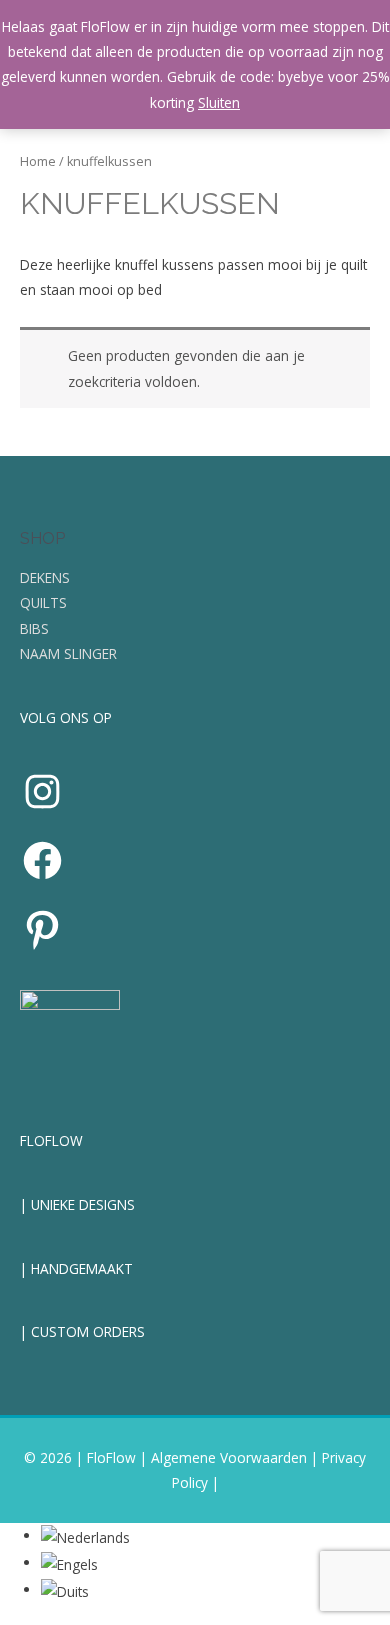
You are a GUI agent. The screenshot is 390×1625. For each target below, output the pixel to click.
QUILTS (43, 602)
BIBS (34, 628)
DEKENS (45, 577)
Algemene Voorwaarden (229, 1457)
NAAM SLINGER (68, 653)
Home (38, 161)
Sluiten (219, 102)
